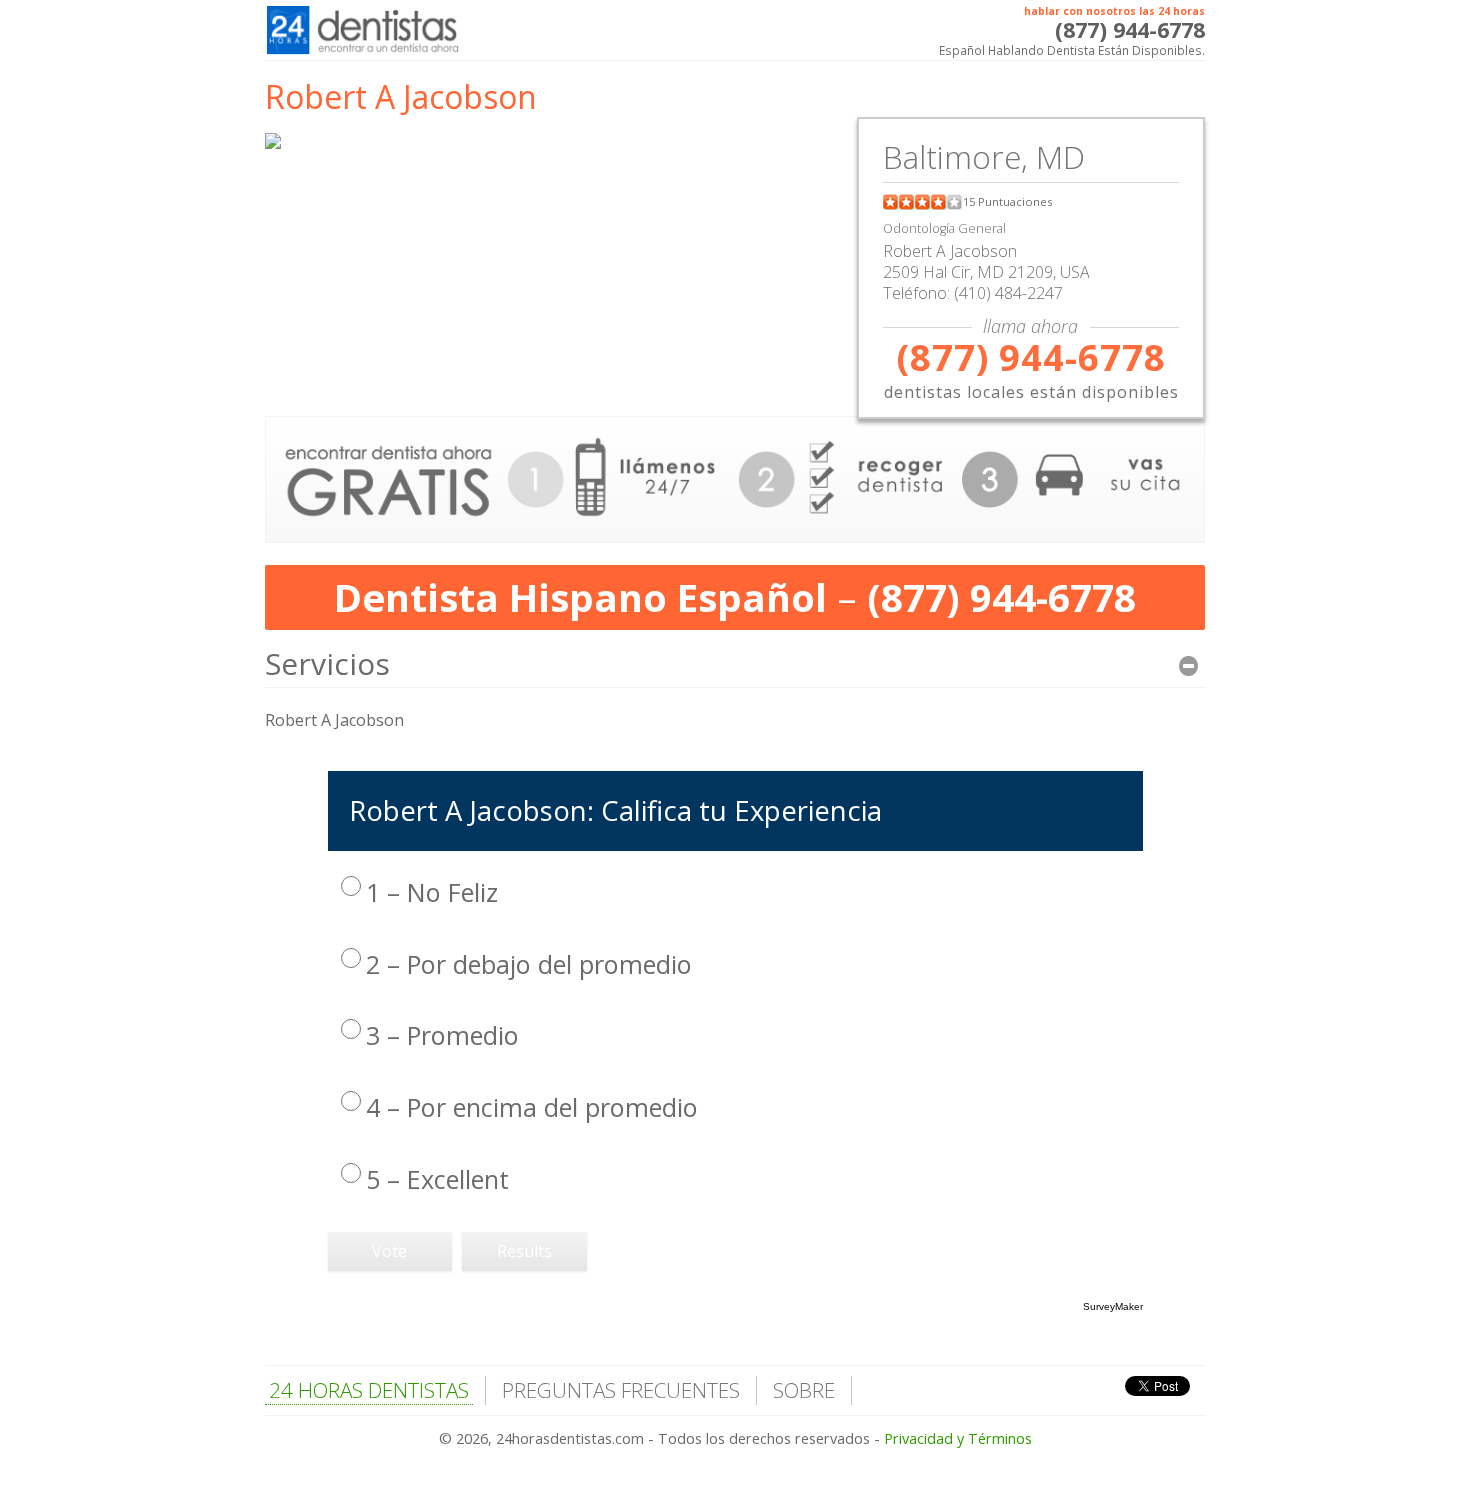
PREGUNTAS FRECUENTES (621, 1390)
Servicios (327, 663)
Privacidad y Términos (958, 1438)
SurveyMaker (1113, 1306)
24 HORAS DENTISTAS (369, 1390)
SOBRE (804, 1390)
